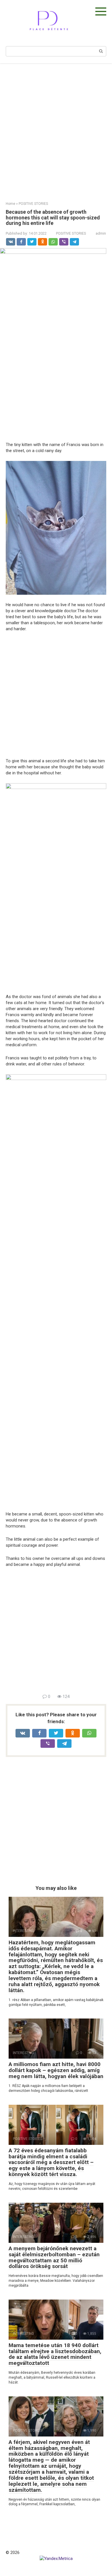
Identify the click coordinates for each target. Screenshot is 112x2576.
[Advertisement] (56, 128)
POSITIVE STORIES (71, 233)
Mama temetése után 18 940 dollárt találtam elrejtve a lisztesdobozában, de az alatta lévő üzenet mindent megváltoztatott (55, 2354)
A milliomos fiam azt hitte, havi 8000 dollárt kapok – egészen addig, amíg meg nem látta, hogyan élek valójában (56, 2070)
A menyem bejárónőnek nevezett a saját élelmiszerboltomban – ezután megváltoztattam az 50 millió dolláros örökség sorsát (54, 2257)
